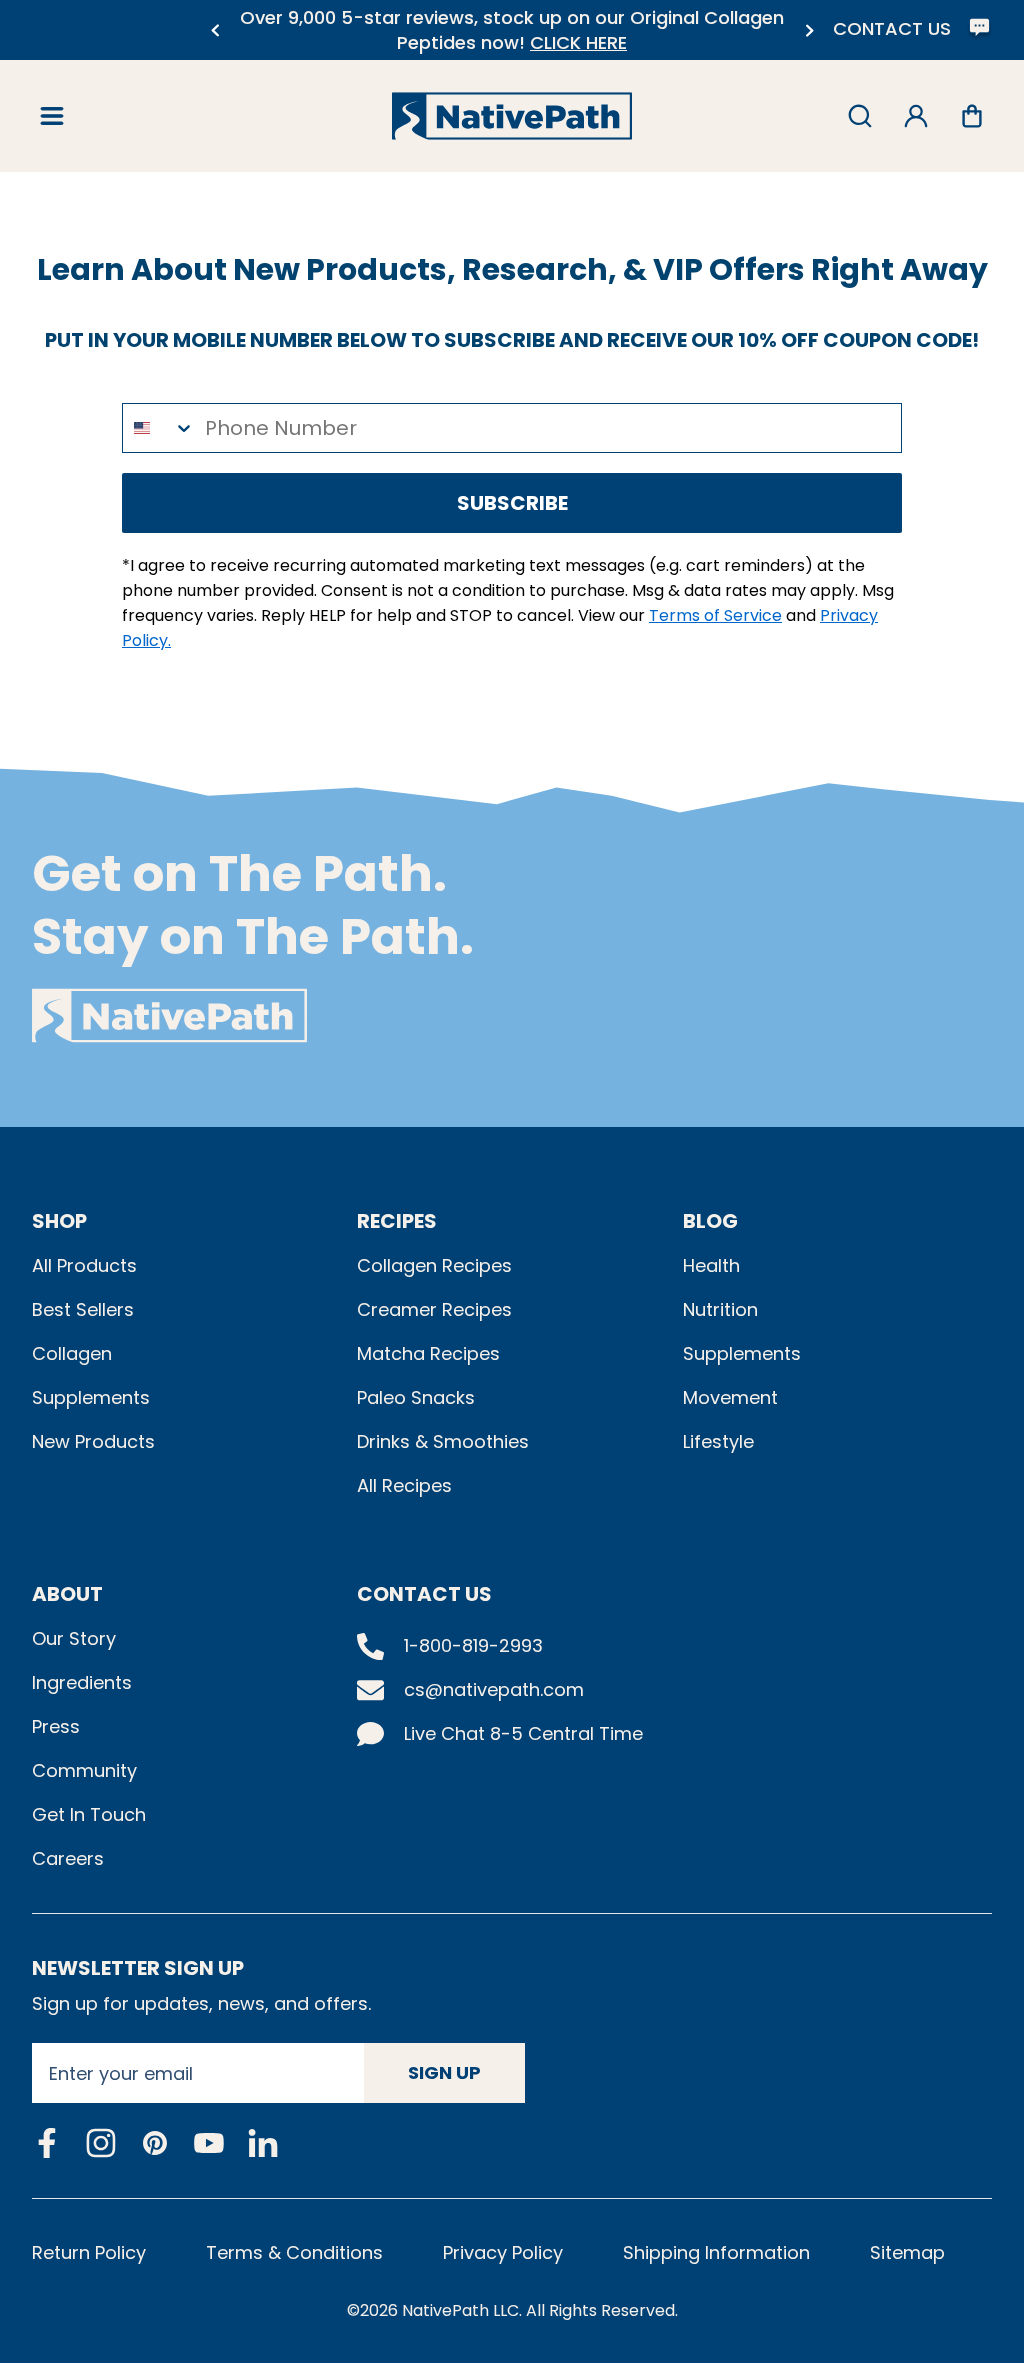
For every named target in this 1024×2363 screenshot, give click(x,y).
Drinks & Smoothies (443, 1441)
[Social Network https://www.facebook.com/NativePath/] (47, 2143)
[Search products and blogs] (860, 116)
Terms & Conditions (294, 2252)
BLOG (710, 1221)
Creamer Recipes (434, 1309)
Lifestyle (718, 1441)
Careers (68, 1858)
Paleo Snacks (416, 1397)
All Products (84, 1265)
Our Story (74, 1638)
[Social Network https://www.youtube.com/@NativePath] (209, 2143)
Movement (730, 1397)
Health (711, 1265)
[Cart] (972, 116)
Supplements (91, 1397)
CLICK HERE (578, 42)
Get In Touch (89, 1814)
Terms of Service (715, 615)
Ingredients (82, 1682)
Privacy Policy (503, 2252)
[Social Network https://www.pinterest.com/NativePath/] (155, 2143)
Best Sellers (83, 1309)
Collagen (72, 1353)
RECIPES (397, 1221)
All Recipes (404, 1485)
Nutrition (720, 1309)
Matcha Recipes (428, 1353)
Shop (59, 1221)
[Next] (809, 30)
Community (84, 1770)
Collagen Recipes (434, 1265)
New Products (93, 1441)
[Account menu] (916, 116)
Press (56, 1726)
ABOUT (67, 1594)
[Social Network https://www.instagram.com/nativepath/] (101, 2143)
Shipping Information (716, 2252)
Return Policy (89, 2252)
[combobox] (159, 428)
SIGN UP (444, 2072)
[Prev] (214, 30)
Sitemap (907, 2252)
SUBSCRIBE (512, 503)
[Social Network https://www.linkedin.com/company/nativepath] (263, 2143)
